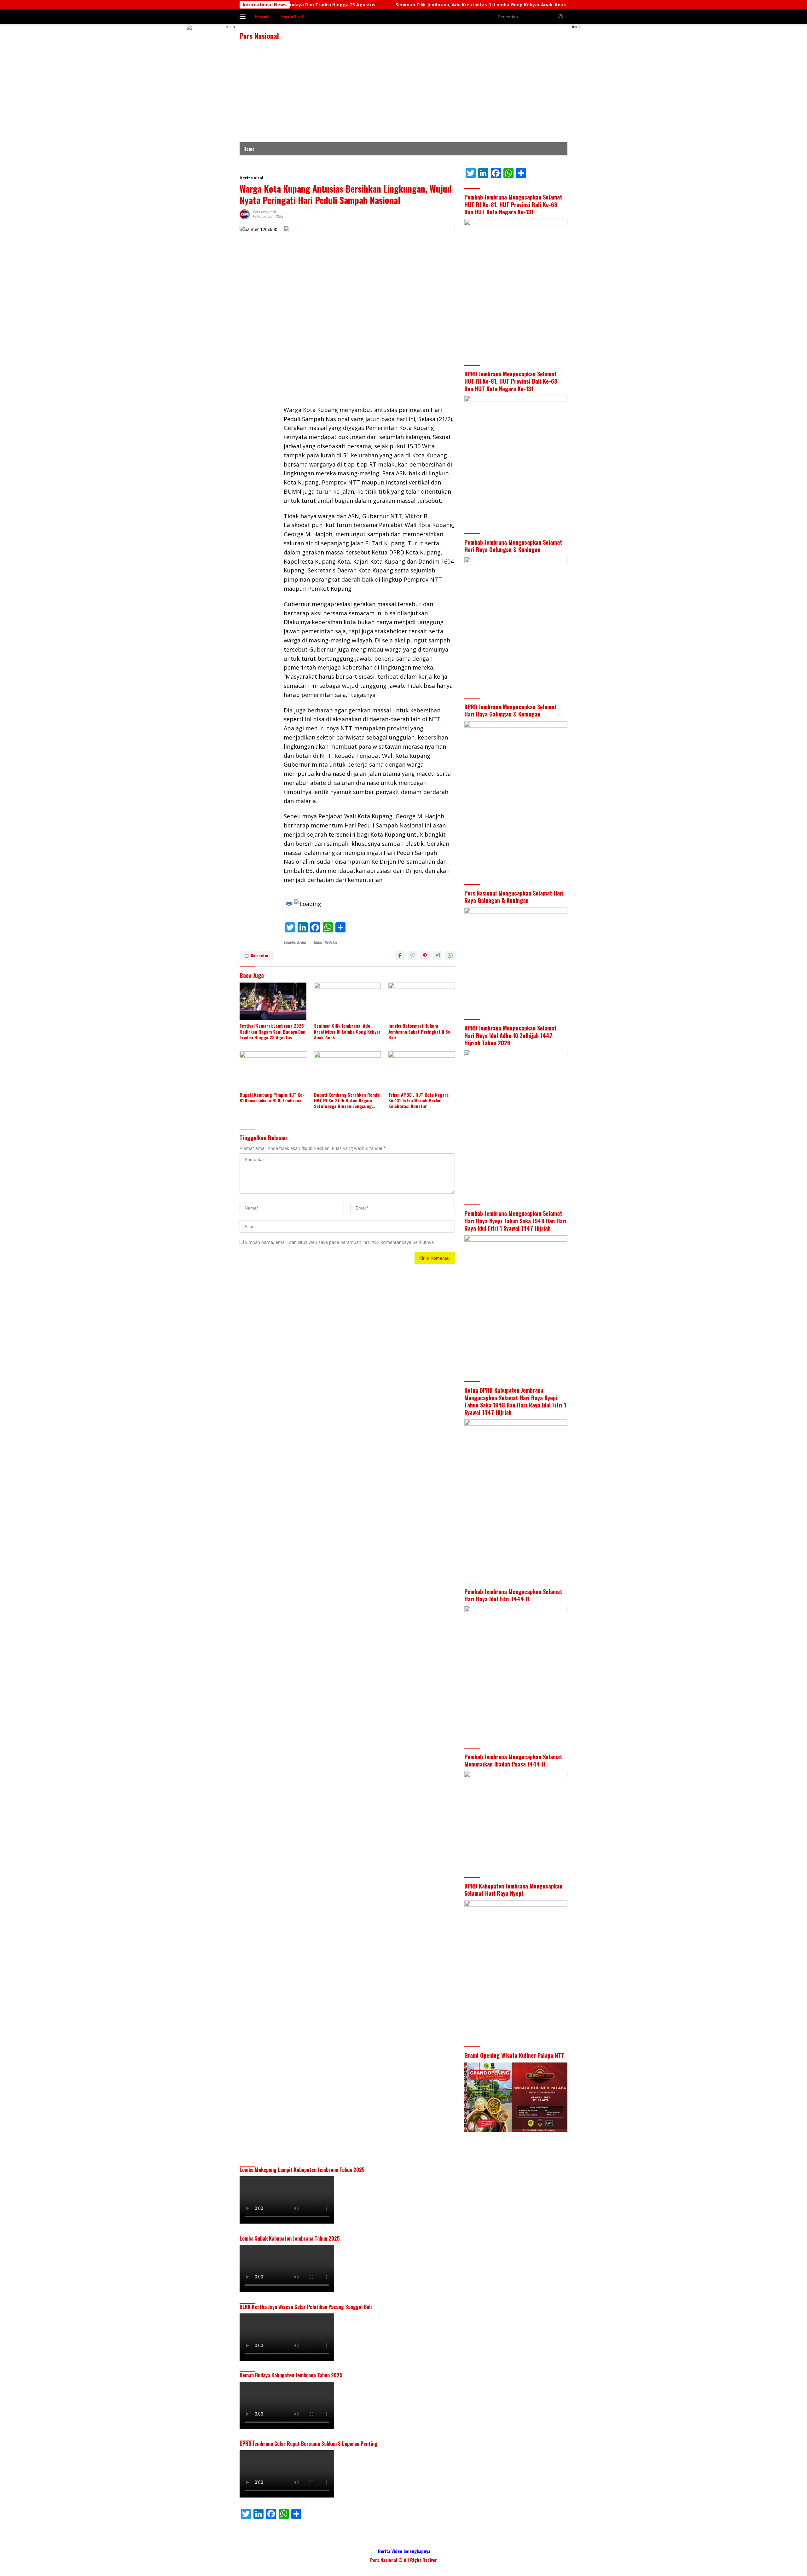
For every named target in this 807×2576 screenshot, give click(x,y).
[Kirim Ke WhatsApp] (450, 955)
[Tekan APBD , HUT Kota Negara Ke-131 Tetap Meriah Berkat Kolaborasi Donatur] (422, 1070)
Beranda (263, 16)
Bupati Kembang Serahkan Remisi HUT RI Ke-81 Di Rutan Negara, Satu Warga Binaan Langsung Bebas (347, 1101)
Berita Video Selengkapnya (404, 2551)
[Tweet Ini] (412, 955)
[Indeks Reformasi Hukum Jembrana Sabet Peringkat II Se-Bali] (422, 1001)
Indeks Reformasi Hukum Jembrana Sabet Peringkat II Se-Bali (556, 5)
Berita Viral (292, 16)
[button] (561, 16)
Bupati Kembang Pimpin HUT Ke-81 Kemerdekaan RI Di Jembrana (272, 1098)
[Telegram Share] (438, 955)
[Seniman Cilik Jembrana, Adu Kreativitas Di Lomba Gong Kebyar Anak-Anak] (347, 1001)
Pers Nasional (259, 36)
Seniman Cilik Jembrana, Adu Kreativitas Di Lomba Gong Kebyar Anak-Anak (380, 5)
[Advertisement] (403, 95)
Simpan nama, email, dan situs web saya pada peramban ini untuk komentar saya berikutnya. (340, 1242)
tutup (231, 27)
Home (249, 149)
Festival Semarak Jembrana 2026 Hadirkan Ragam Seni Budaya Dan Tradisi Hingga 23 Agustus (273, 1032)
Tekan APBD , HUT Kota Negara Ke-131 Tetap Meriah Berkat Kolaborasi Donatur (418, 1101)
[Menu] (244, 17)
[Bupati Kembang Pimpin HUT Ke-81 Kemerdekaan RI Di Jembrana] (273, 1070)
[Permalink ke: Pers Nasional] (245, 214)
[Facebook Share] (400, 955)
